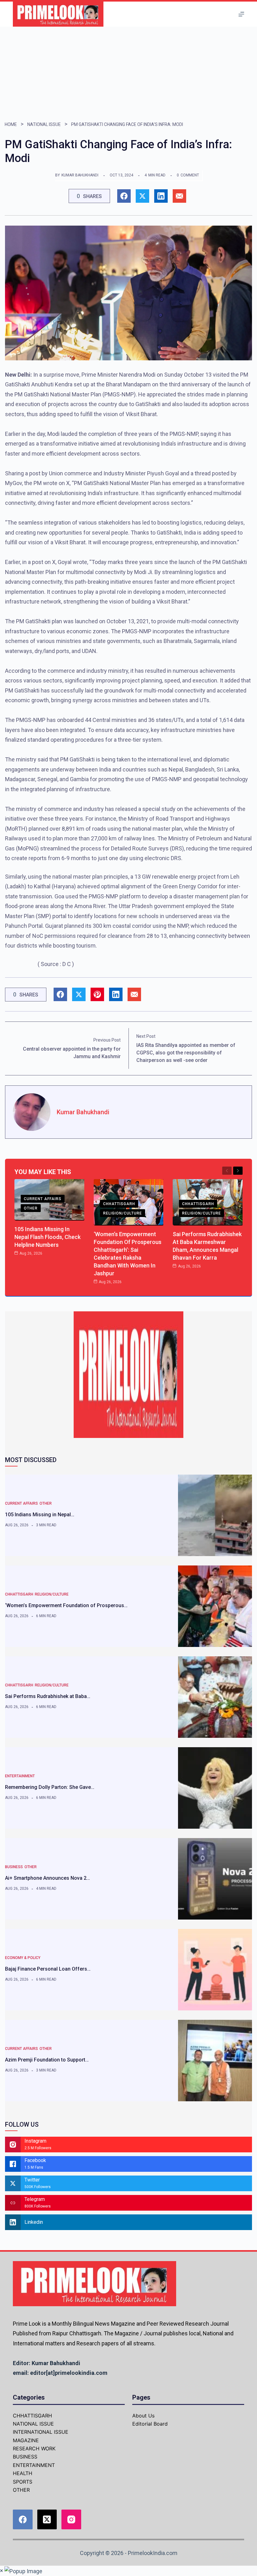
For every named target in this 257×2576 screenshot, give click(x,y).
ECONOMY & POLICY (23, 1958)
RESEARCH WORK (34, 2448)
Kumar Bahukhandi (80, 175)
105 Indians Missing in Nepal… (40, 1515)
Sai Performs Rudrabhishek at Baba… (48, 1696)
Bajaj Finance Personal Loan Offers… (48, 1969)
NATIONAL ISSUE (44, 124)
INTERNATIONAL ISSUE (41, 2432)
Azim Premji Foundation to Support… (47, 2060)
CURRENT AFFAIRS (43, 1199)
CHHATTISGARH (119, 1204)
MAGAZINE (26, 2440)
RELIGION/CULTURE (123, 1213)
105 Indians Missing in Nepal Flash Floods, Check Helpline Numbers (47, 1237)
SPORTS (23, 2482)
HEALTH (23, 2473)
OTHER (31, 1208)
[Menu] (241, 14)
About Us (143, 2416)
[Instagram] (71, 2519)
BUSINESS (14, 1867)
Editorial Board (150, 2424)
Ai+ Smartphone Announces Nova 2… (47, 1878)
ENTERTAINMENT (20, 1776)
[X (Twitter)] (47, 2519)
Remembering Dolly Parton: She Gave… (50, 1787)
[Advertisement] (128, 74)
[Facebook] (23, 2519)
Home (11, 124)
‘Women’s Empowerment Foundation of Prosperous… (66, 1605)
